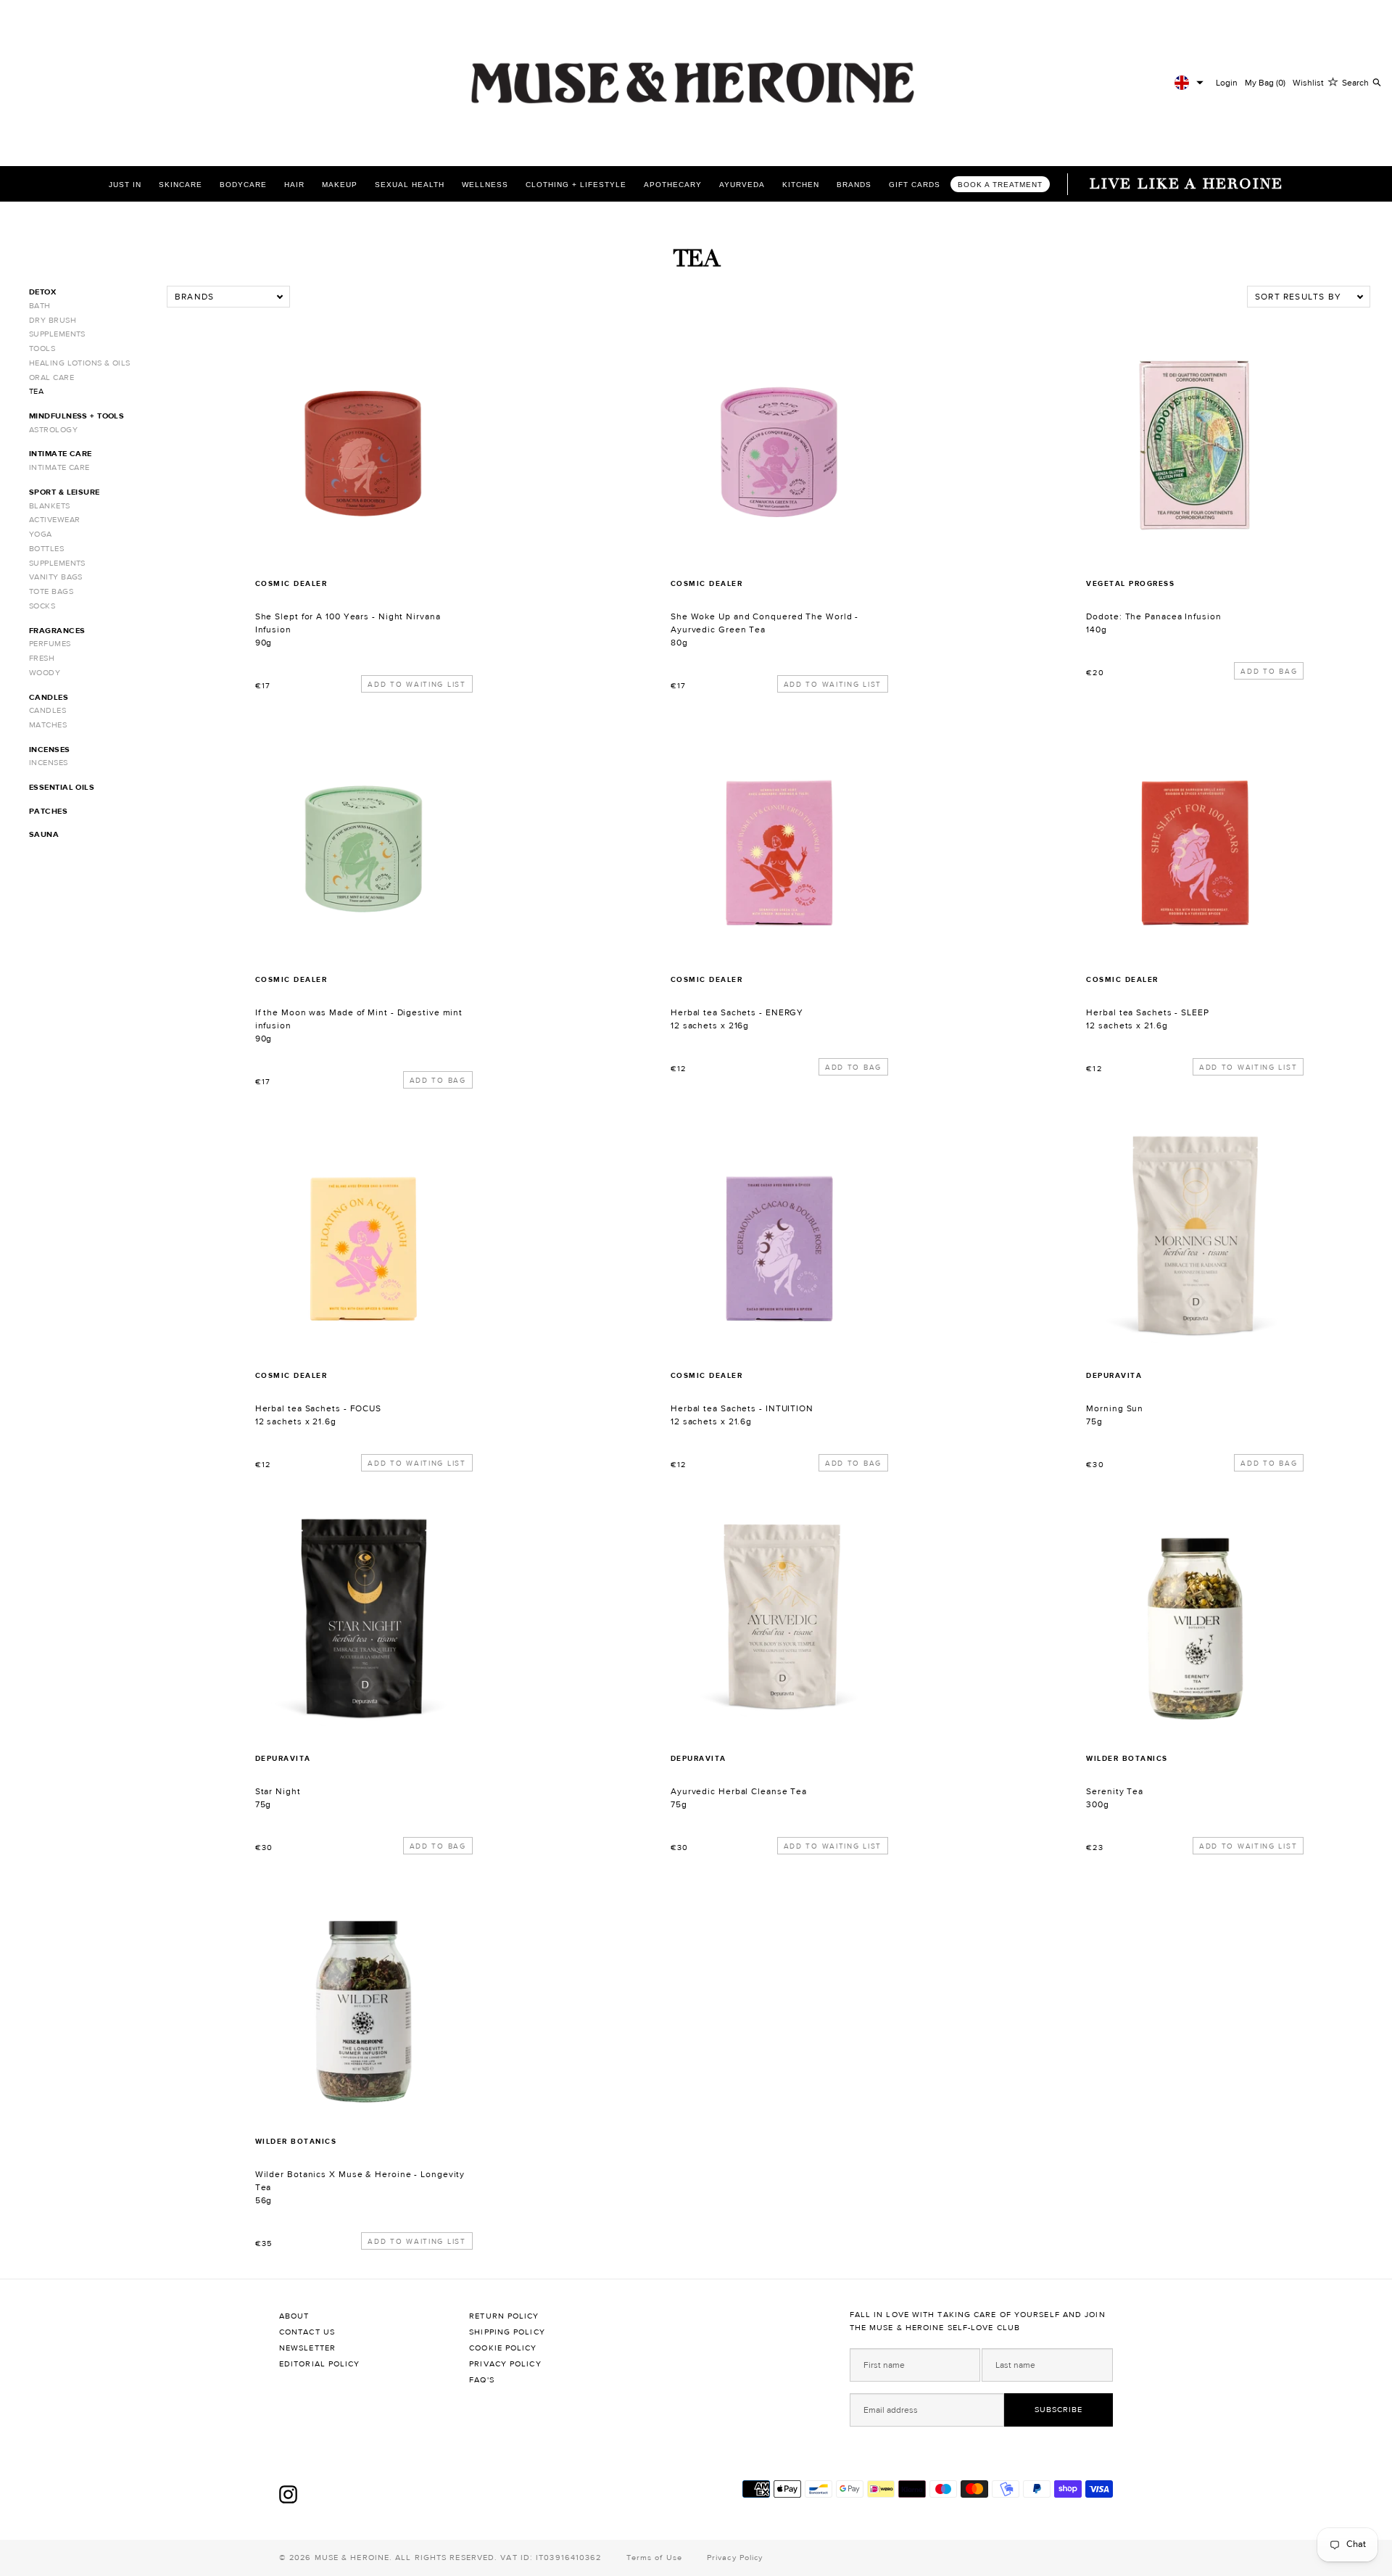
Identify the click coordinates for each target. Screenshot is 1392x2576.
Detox (42, 292)
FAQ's (482, 2380)
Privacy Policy (505, 2364)
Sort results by (1298, 297)
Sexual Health (410, 185)
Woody (45, 673)
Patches (48, 811)
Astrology (53, 430)
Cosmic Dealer (291, 583)
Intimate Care (61, 454)
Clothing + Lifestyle (576, 185)
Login (1227, 83)
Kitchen (801, 185)
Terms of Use (654, 2558)
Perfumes (50, 644)
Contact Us (307, 2332)
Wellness (485, 185)
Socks (42, 606)
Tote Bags (51, 591)
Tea (36, 391)
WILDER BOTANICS (1127, 1758)
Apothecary (673, 185)
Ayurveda (742, 185)
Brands (854, 185)
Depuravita (1114, 1375)
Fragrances (57, 631)
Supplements (57, 334)
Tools (42, 348)
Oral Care (51, 377)
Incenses (50, 750)
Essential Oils (62, 787)
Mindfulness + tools (76, 416)
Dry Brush (53, 320)
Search (1355, 83)
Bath (40, 306)
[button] (1189, 83)
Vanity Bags (56, 577)
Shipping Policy (507, 2332)
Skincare (181, 185)
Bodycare (243, 185)
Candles (49, 697)
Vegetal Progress (1130, 583)
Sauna (44, 834)
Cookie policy (503, 2348)
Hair (294, 185)
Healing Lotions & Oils (80, 363)
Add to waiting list (417, 684)
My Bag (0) (1265, 83)
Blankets (50, 506)
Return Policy (504, 2316)
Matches (48, 725)
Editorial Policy (320, 2364)
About (294, 2316)
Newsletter (307, 2348)
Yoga (41, 534)
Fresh (42, 658)
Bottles (46, 549)
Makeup (340, 185)
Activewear (54, 520)
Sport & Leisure (65, 492)
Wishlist (1308, 83)
